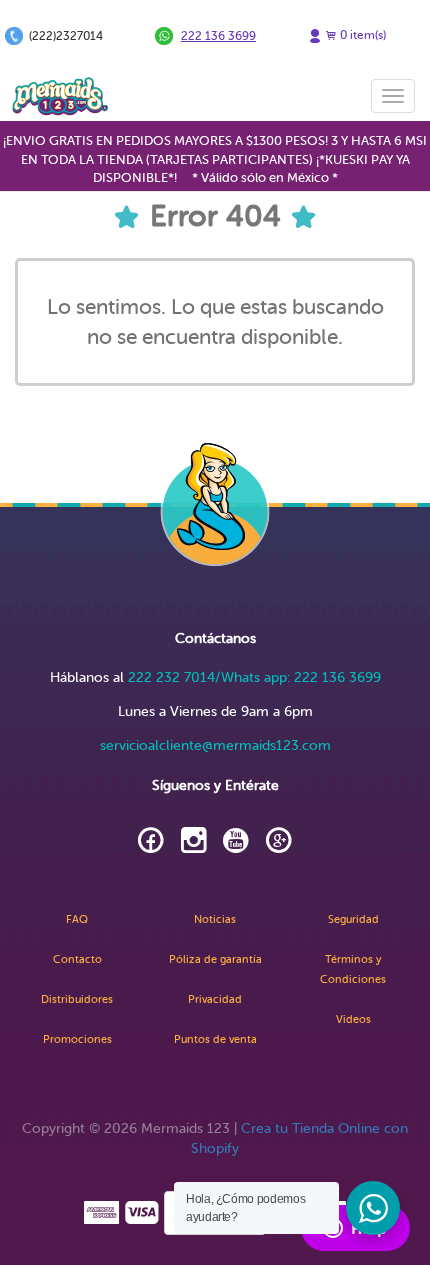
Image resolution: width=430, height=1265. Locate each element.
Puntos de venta (215, 1039)
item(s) (363, 35)
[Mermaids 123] (60, 96)
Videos (353, 1019)
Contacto (77, 959)
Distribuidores (77, 999)
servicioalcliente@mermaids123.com (215, 745)
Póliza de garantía (215, 959)
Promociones (77, 1039)
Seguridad (353, 919)
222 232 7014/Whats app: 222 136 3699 (254, 677)
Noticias (215, 919)
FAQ (77, 919)
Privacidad (215, 999)
